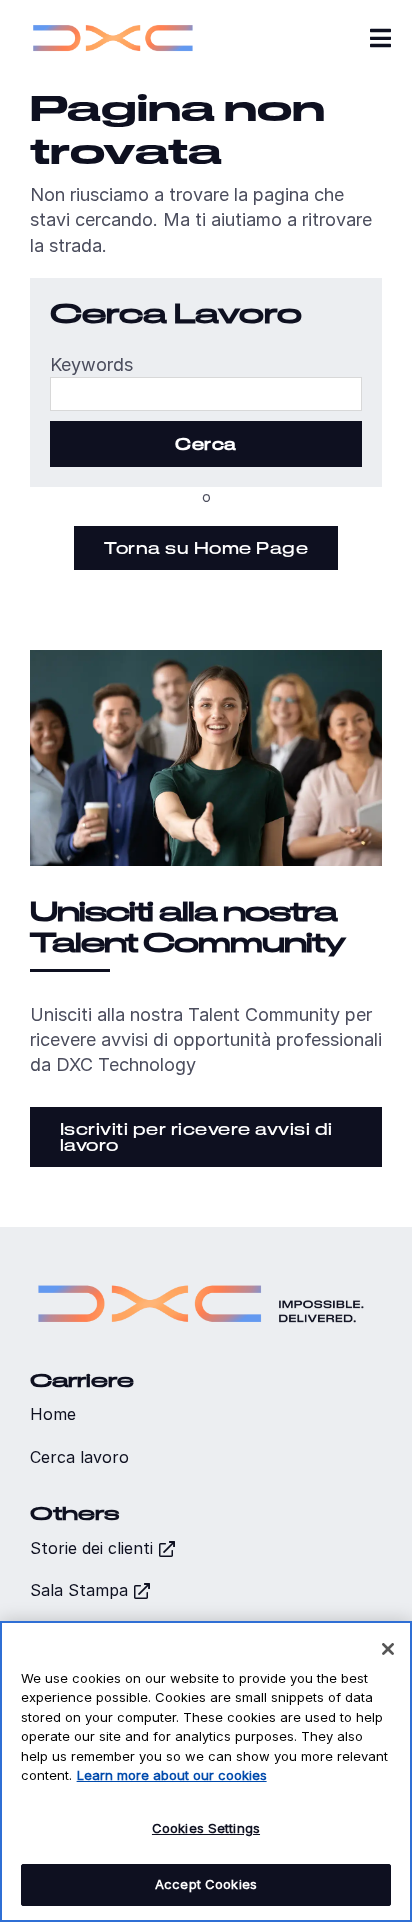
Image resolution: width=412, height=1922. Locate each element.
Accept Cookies (206, 1884)
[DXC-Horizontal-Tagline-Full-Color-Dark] (201, 1275)
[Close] (388, 1649)
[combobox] (206, 394)
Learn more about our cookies (172, 1775)
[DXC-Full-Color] (113, 20)
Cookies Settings (206, 1828)
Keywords (91, 364)
